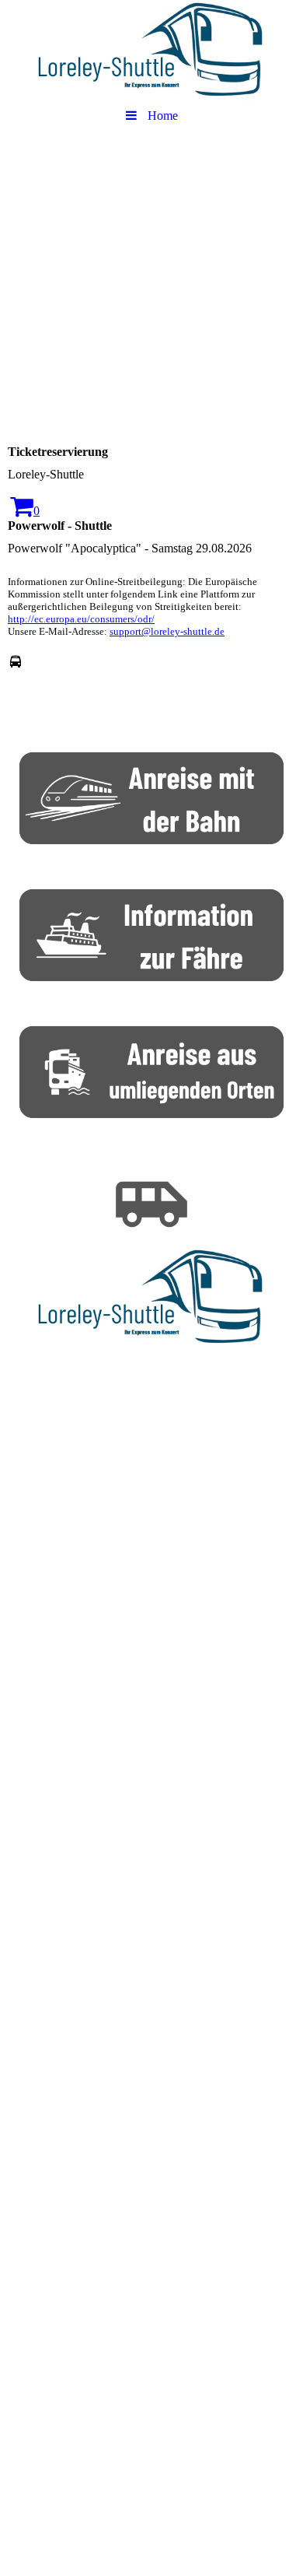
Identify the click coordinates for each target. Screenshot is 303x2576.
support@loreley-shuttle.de (167, 631)
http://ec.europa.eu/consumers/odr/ (81, 619)
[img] (151, 51)
